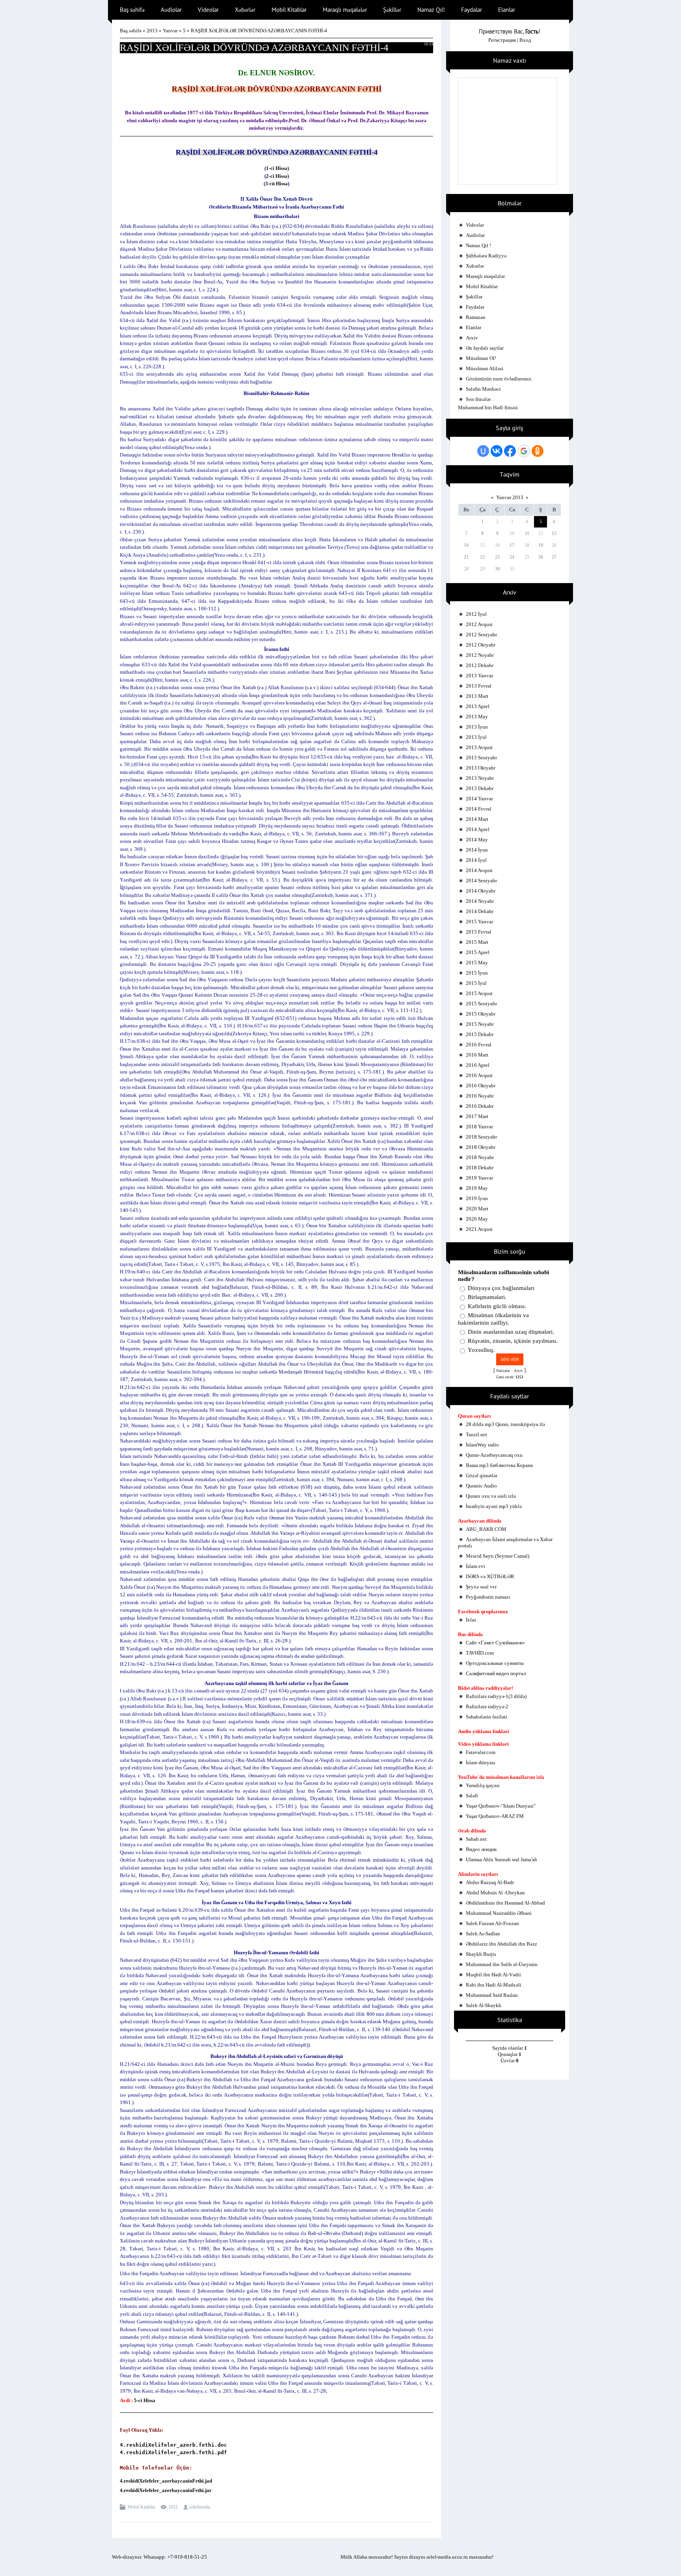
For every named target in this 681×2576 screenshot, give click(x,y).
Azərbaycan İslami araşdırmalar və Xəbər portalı (505, 1542)
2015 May (477, 963)
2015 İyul (476, 983)
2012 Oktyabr (481, 645)
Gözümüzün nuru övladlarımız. (499, 379)
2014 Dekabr (480, 911)
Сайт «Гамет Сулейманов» (495, 1643)
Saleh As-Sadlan (483, 1934)
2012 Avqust (479, 624)
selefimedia (200, 2507)
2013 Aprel (478, 706)
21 (466, 557)
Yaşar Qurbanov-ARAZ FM (495, 1816)
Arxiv (472, 338)
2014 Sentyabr (481, 881)
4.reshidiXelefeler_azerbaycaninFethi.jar (166, 2490)
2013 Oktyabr (481, 768)
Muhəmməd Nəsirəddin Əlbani (499, 1913)
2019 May (477, 1188)
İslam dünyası (481, 1762)
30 (497, 569)
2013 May (477, 717)
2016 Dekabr (480, 1106)
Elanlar (474, 327)
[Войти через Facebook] (510, 451)
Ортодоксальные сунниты (495, 1663)
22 (482, 557)
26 (541, 557)
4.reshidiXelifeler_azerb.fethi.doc (173, 2445)
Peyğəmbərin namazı (488, 1597)
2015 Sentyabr (481, 1004)
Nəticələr (503, 1371)
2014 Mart (477, 819)
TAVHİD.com (480, 1653)
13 (554, 533)
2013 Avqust (479, 747)
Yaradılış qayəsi (483, 1785)
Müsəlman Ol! (481, 358)
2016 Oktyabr (481, 1086)
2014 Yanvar (479, 799)
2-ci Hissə (277, 176)
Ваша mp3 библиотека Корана (499, 1465)
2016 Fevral (479, 1045)
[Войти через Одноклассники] (538, 451)
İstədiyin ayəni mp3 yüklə (494, 1506)
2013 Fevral (479, 686)
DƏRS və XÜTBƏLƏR (490, 1576)
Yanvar (170, 31)
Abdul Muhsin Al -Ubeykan (495, 1893)
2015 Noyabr (480, 1024)
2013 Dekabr (480, 788)
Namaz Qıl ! (478, 245)
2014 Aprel (478, 829)
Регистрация (502, 40)
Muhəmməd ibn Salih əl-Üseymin (502, 1964)
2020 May (477, 1219)
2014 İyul (476, 860)
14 (466, 545)
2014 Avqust (479, 870)
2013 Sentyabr (481, 758)
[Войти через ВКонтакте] (497, 451)
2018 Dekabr (480, 1168)
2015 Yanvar (479, 922)
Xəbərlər (475, 266)
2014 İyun (477, 850)
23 (497, 557)
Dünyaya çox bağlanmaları (501, 1288)
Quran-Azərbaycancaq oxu (494, 1455)
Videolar (475, 225)
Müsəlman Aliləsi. (485, 368)
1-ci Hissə (277, 168)
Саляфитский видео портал (496, 1673)
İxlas (471, 1620)
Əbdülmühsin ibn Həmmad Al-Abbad (505, 1903)
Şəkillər (474, 297)
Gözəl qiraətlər (482, 1475)
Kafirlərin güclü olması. (497, 1306)
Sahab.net (476, 1839)
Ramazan (476, 317)
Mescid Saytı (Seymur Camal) (498, 1556)
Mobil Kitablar (141, 2507)
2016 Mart (477, 1055)
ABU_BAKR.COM (486, 1529)
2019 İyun (477, 1198)
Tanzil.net (476, 1434)
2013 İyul (476, 737)
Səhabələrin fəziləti (487, 1717)
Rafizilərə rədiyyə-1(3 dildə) (496, 1696)
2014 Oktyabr (481, 891)
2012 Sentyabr (481, 635)
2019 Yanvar (479, 1178)
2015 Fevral (479, 932)
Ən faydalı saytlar (485, 348)
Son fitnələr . (479, 399)
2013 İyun (477, 727)
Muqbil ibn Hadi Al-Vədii (493, 1975)
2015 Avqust (479, 993)
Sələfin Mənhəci (483, 389)
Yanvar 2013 (510, 497)
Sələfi (472, 1796)
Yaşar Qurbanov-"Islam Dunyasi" (501, 1806)
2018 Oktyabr (481, 1147)
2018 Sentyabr (481, 1137)
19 (541, 545)
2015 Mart (477, 942)
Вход (525, 40)
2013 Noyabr (480, 778)
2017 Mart (477, 1116)
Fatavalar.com (481, 1752)
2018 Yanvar (479, 1127)
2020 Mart (477, 1209)
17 (512, 545)
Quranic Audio (481, 1486)
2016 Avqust (479, 1075)
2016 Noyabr (480, 1096)
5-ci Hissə (145, 2400)
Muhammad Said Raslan (492, 1995)
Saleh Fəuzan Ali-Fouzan (492, 1923)
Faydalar (475, 307)
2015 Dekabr (480, 1034)
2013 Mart (477, 696)
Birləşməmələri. (487, 1297)
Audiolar (475, 235)
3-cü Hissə (276, 184)
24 (512, 557)
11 (527, 533)
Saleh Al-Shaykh (484, 2005)
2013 (152, 31)
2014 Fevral (479, 809)
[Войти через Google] (524, 451)
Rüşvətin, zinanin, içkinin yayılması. (513, 1341)
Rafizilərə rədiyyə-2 (487, 1706)
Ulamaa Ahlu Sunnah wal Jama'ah (501, 1859)
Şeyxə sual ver (481, 1587)
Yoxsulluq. (481, 1350)
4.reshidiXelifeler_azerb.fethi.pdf (173, 2452)
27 (554, 557)
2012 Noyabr (480, 655)
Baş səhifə (131, 31)
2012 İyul (476, 614)
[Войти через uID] (483, 451)
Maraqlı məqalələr (485, 276)
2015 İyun (477, 973)
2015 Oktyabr (481, 1014)
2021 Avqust (479, 1229)
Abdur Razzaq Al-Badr (490, 1882)
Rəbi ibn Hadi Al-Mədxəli (494, 1985)
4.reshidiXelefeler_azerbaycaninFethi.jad (166, 2481)
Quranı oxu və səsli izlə (491, 1496)
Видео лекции (481, 1849)
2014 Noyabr (480, 901)
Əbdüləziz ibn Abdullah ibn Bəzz (501, 1944)
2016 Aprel (478, 1065)
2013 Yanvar (479, 676)
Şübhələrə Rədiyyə (486, 256)
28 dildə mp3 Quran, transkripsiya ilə (505, 1424)
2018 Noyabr (480, 1157)
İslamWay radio (482, 1445)
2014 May (477, 840)
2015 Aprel (478, 952)
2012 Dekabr (480, 665)
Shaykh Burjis (481, 1954)
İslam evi (475, 1566)
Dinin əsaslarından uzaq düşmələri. (511, 1332)
